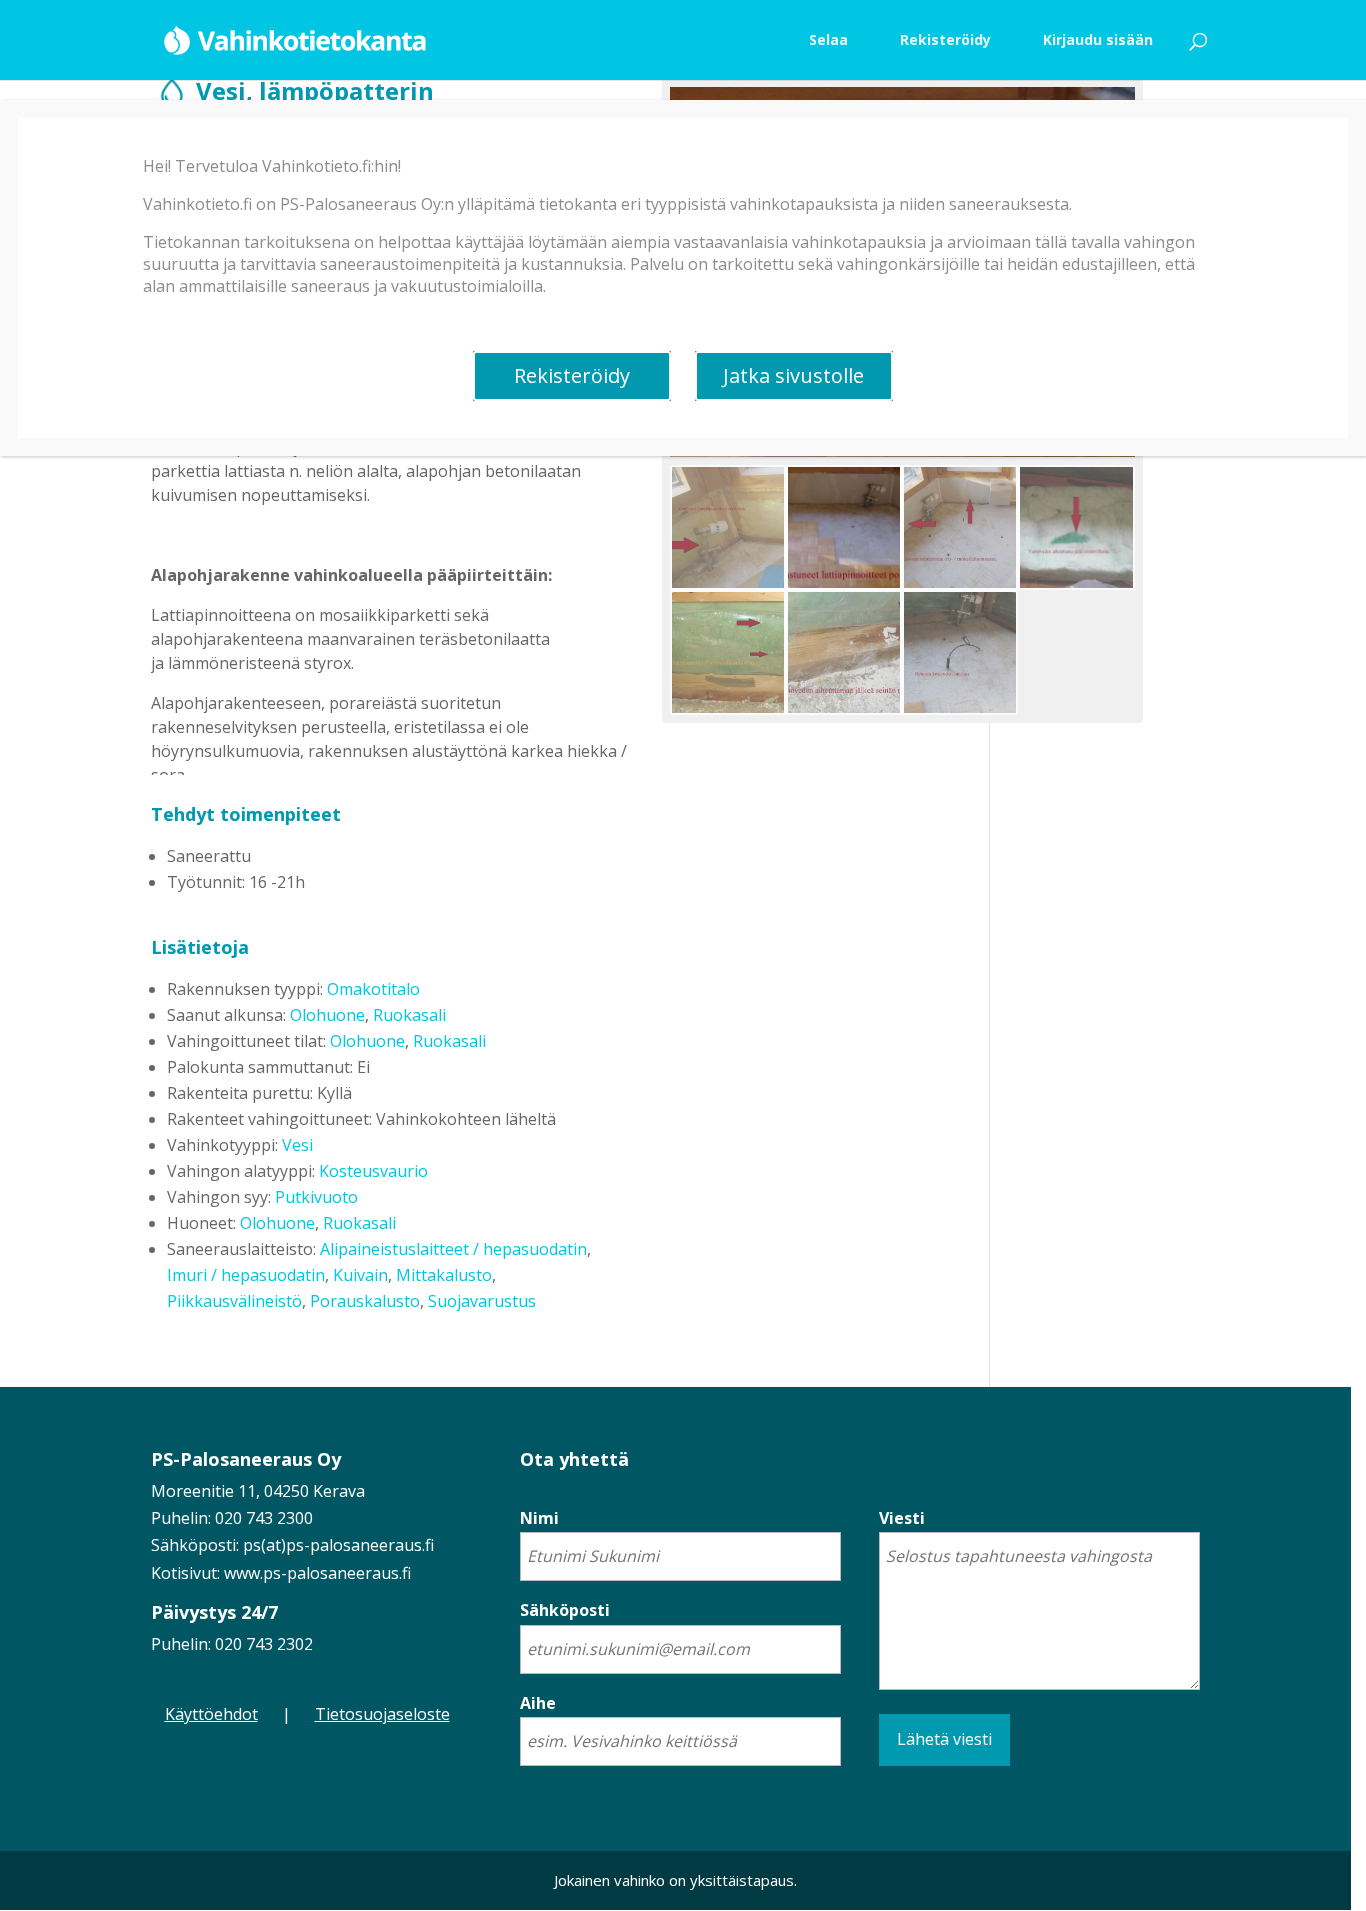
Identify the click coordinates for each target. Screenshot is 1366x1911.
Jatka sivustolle (793, 375)
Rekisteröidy (572, 375)
